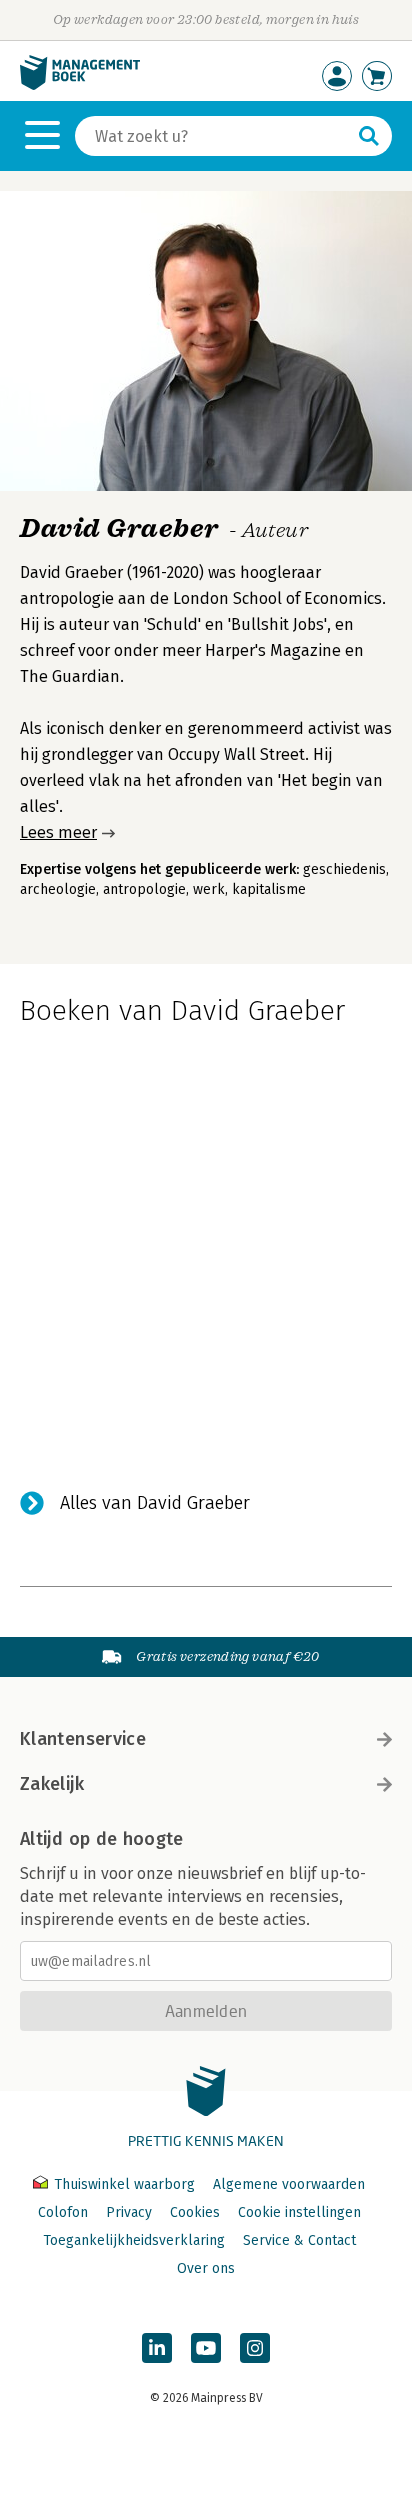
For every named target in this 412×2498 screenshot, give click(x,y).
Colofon (63, 2212)
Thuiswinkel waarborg (124, 2184)
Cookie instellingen (299, 2212)
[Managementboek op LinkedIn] (157, 2348)
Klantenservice (83, 1739)
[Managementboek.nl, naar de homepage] (80, 85)
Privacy (129, 2212)
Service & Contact (299, 2240)
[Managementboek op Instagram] (255, 2348)
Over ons (206, 2268)
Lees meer (58, 832)
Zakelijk (52, 1784)
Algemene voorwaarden (289, 2184)
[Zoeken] (369, 136)
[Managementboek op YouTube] (206, 2348)
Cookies (195, 2212)
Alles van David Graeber (155, 1503)
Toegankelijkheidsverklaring (134, 2240)
